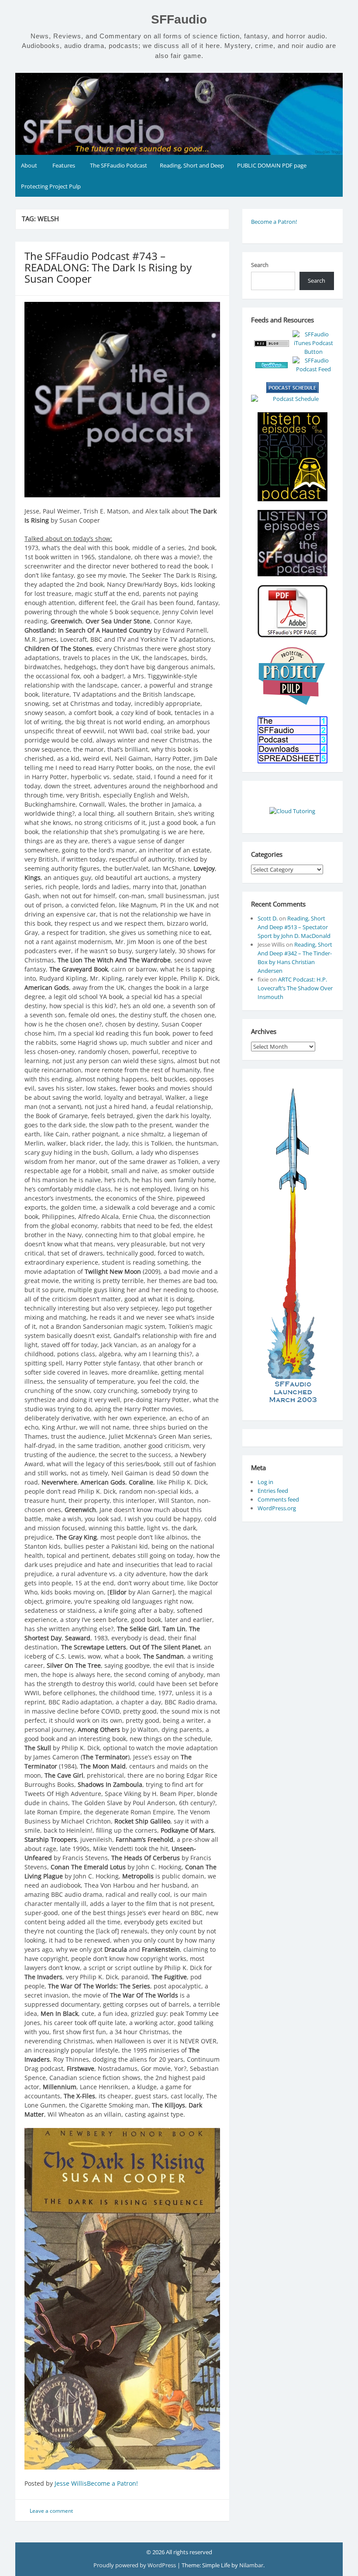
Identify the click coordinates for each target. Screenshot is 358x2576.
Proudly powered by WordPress (135, 2565)
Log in (265, 1482)
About (29, 165)
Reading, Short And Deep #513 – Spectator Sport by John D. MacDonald (294, 927)
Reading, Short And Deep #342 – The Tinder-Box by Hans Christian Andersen (295, 958)
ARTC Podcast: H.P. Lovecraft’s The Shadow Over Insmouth (295, 988)
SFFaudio (179, 19)
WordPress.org (277, 1508)
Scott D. (268, 918)
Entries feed (273, 1491)
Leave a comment (51, 2511)
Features (64, 165)
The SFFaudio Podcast (119, 165)
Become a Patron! (112, 2483)
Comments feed (278, 1499)
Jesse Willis (71, 2483)
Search (260, 265)
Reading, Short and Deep (192, 165)
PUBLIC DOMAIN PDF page (272, 165)
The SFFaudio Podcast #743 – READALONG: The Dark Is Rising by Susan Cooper (108, 267)
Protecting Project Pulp (51, 186)
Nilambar (251, 2565)
